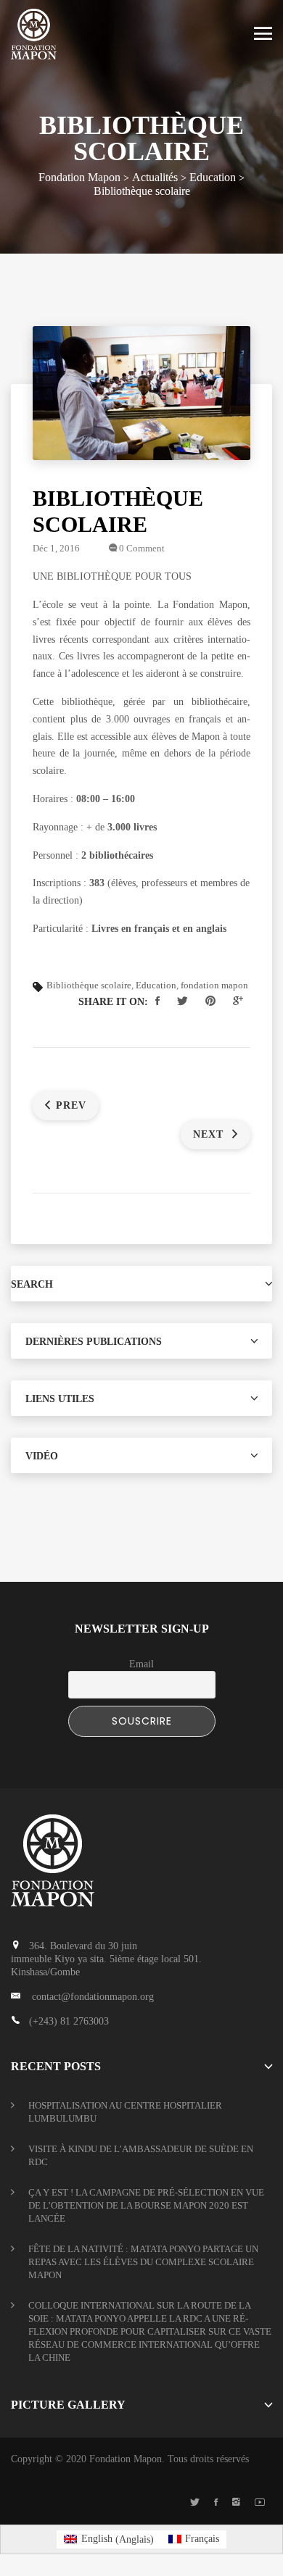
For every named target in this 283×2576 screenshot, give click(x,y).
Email (141, 1664)
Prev (71, 1105)
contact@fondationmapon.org (93, 1997)
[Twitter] (195, 2503)
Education (156, 985)
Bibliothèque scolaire (89, 985)
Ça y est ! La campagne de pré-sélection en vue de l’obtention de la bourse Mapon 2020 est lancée (146, 2205)
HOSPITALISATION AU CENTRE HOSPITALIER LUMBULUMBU (125, 2112)
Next (210, 1134)
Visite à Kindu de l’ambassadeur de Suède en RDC (141, 2155)
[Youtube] (260, 2503)
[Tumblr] (236, 2503)
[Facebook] (216, 2503)
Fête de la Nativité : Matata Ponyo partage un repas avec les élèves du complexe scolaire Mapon (143, 2262)
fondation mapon (214, 985)
